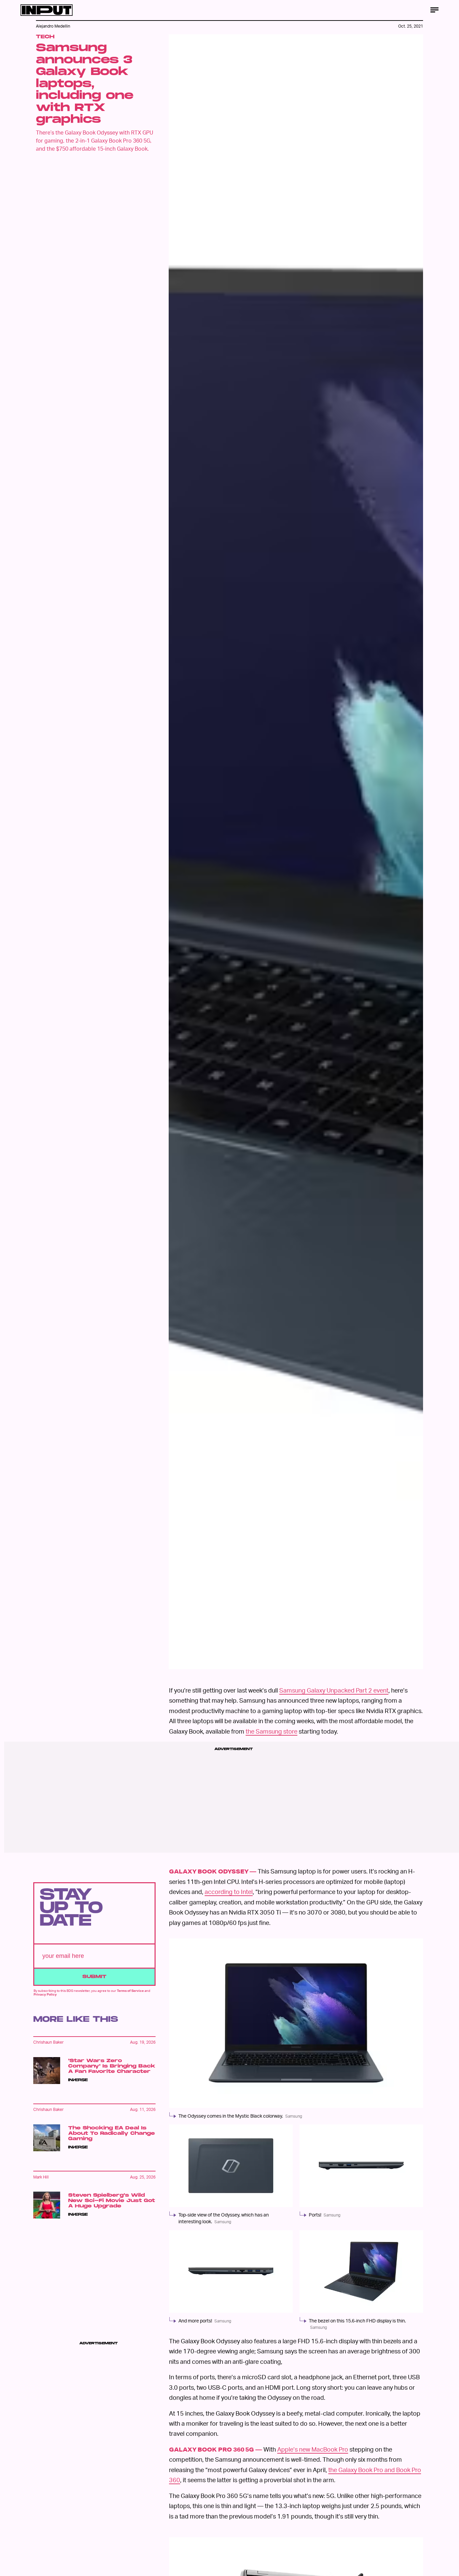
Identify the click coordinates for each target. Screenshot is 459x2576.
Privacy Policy (45, 1994)
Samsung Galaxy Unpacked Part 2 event (334, 1690)
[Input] (47, 10)
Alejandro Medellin (53, 26)
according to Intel (229, 1891)
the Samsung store (272, 1731)
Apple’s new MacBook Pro (313, 2449)
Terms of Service (130, 1991)
